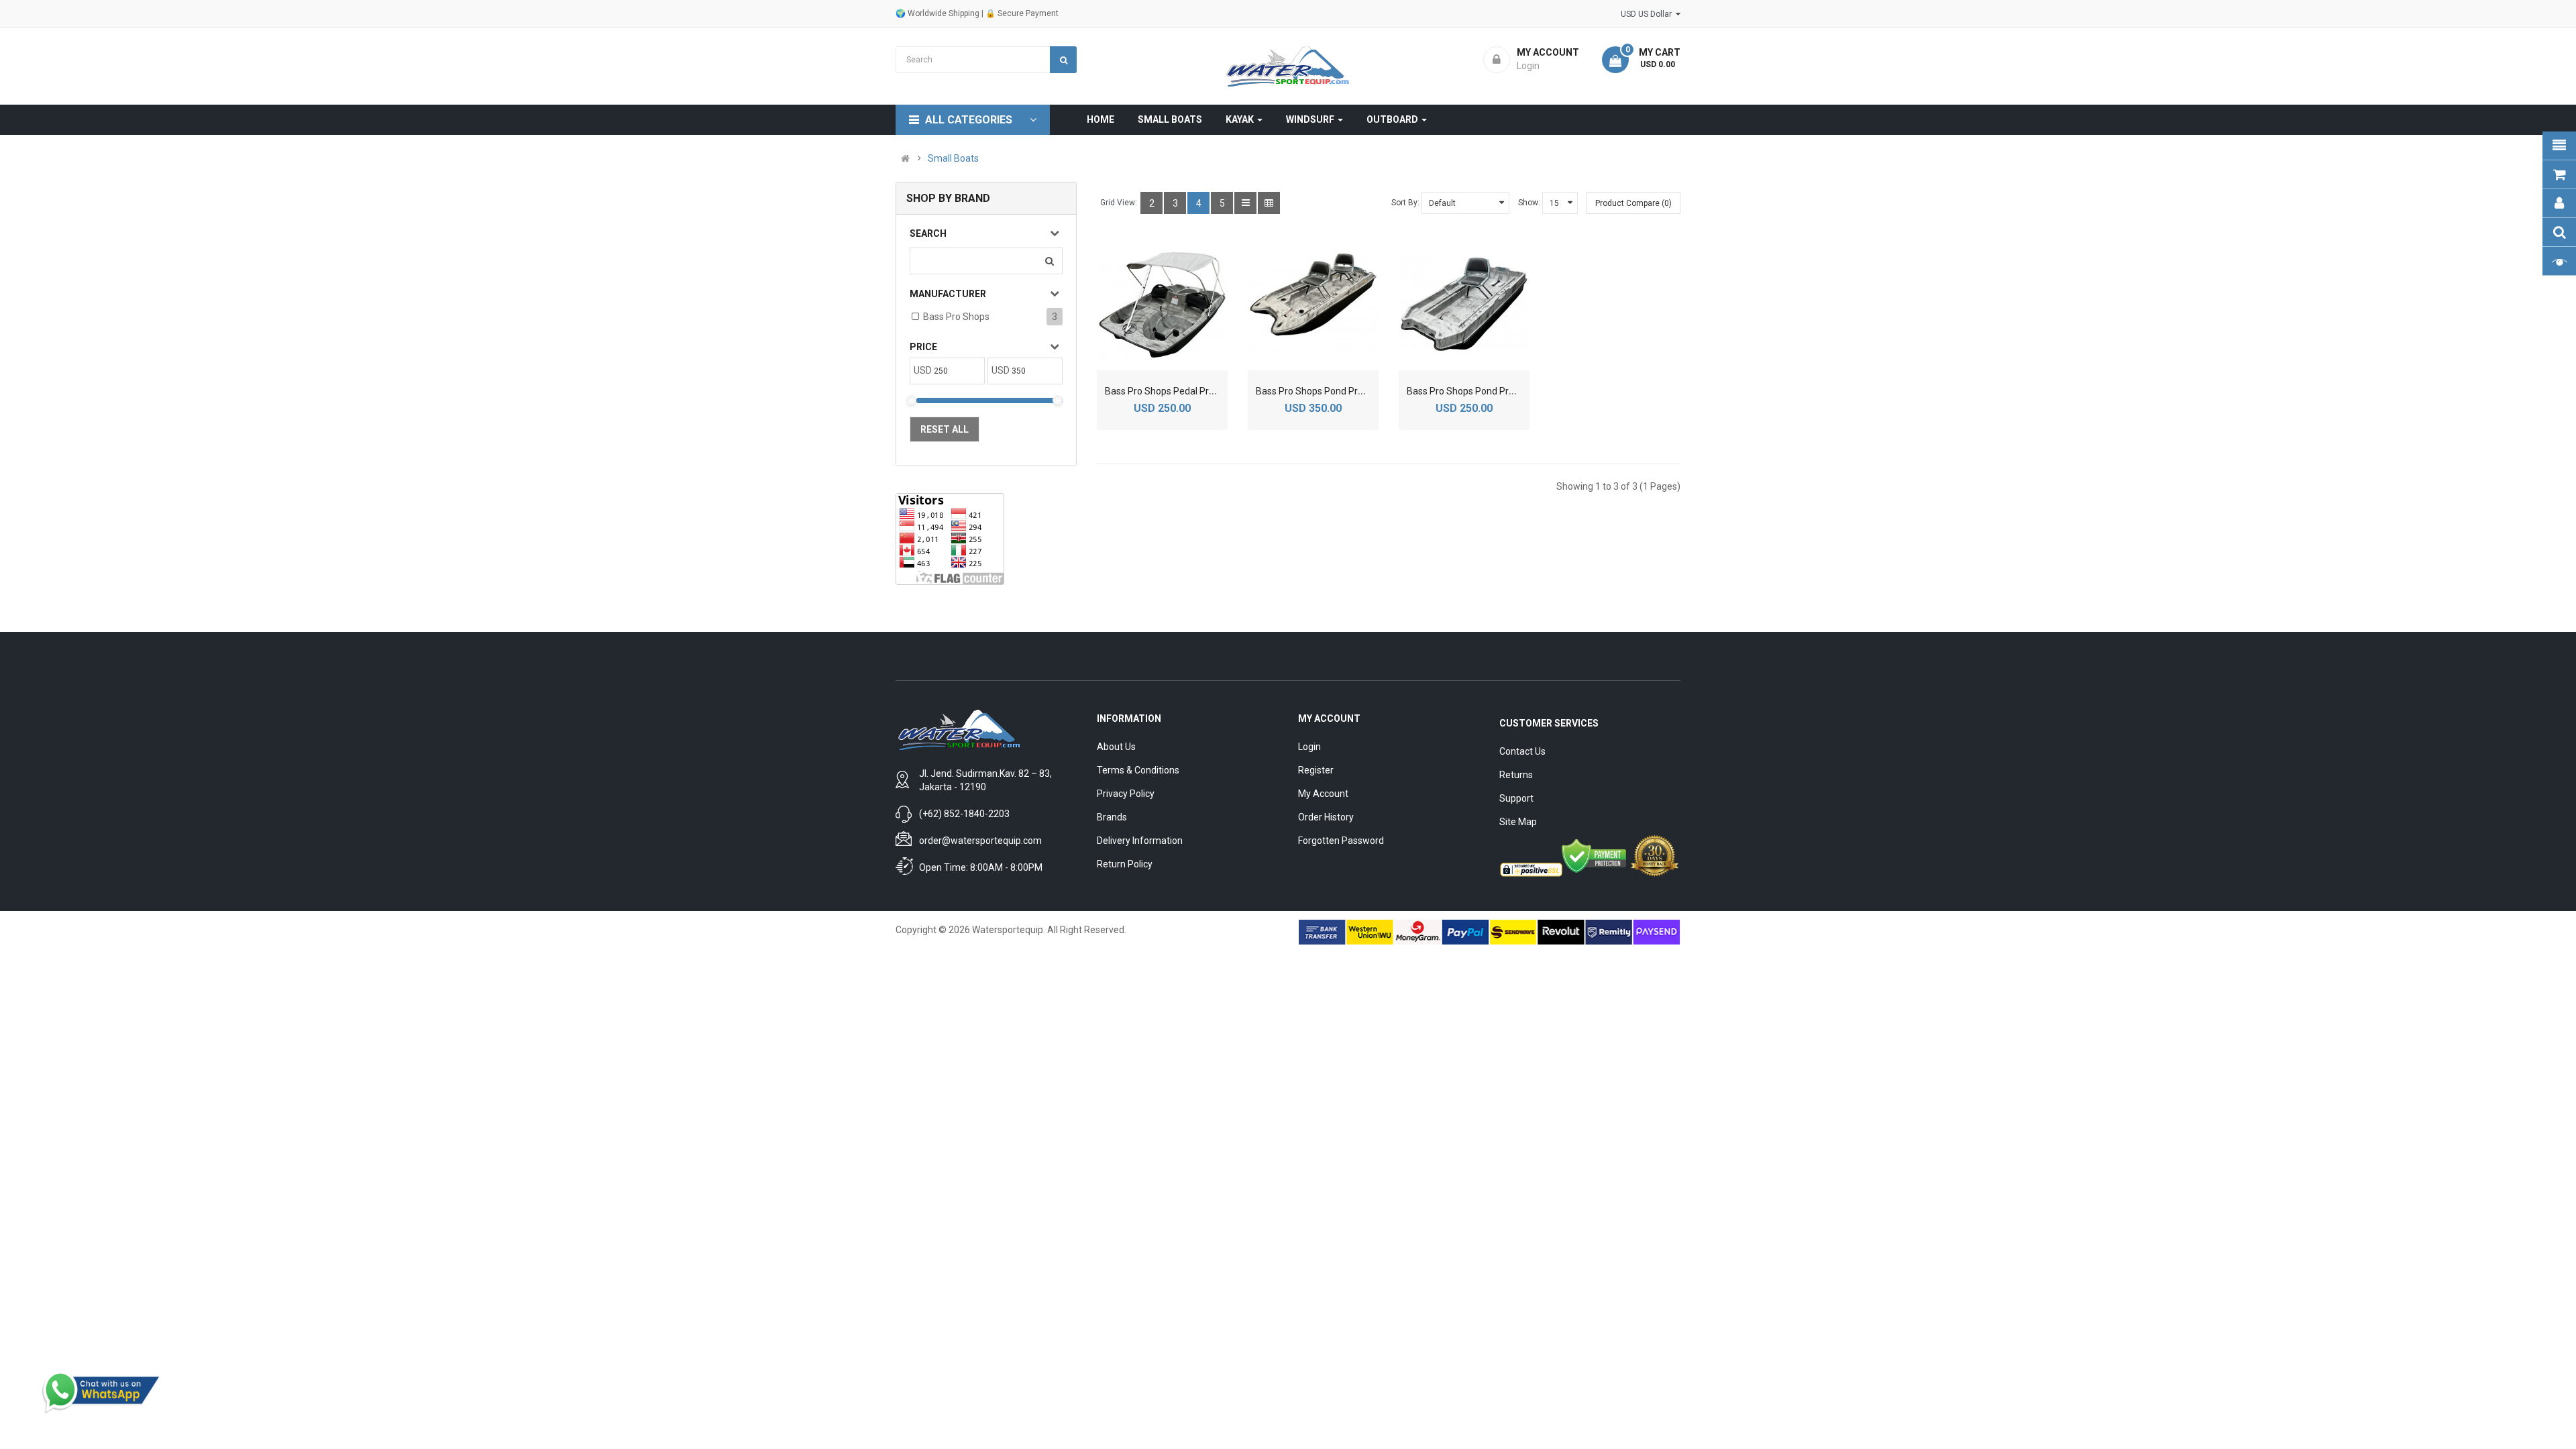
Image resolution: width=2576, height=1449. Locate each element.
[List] (1245, 203)
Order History (1326, 817)
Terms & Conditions (1138, 770)
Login (1309, 747)
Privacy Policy (1126, 794)
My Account (1323, 794)
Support (1516, 798)
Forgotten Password (1341, 841)
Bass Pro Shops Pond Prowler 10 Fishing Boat (1352, 391)
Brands (1112, 817)
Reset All (945, 429)
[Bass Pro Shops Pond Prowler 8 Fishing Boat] (1464, 305)
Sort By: (1405, 203)
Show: (1529, 203)
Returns (1516, 775)
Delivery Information (1140, 841)
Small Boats (953, 158)
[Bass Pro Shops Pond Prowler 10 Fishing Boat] (1313, 305)
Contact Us (1522, 751)
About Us (1116, 747)
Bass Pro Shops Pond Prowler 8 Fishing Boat (1500, 391)
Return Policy (1125, 864)
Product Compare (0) (1633, 203)
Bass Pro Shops (956, 317)
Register (1316, 770)
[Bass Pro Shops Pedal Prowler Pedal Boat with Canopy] (1162, 305)
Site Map (1518, 822)
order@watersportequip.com (980, 841)
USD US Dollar (1648, 14)
